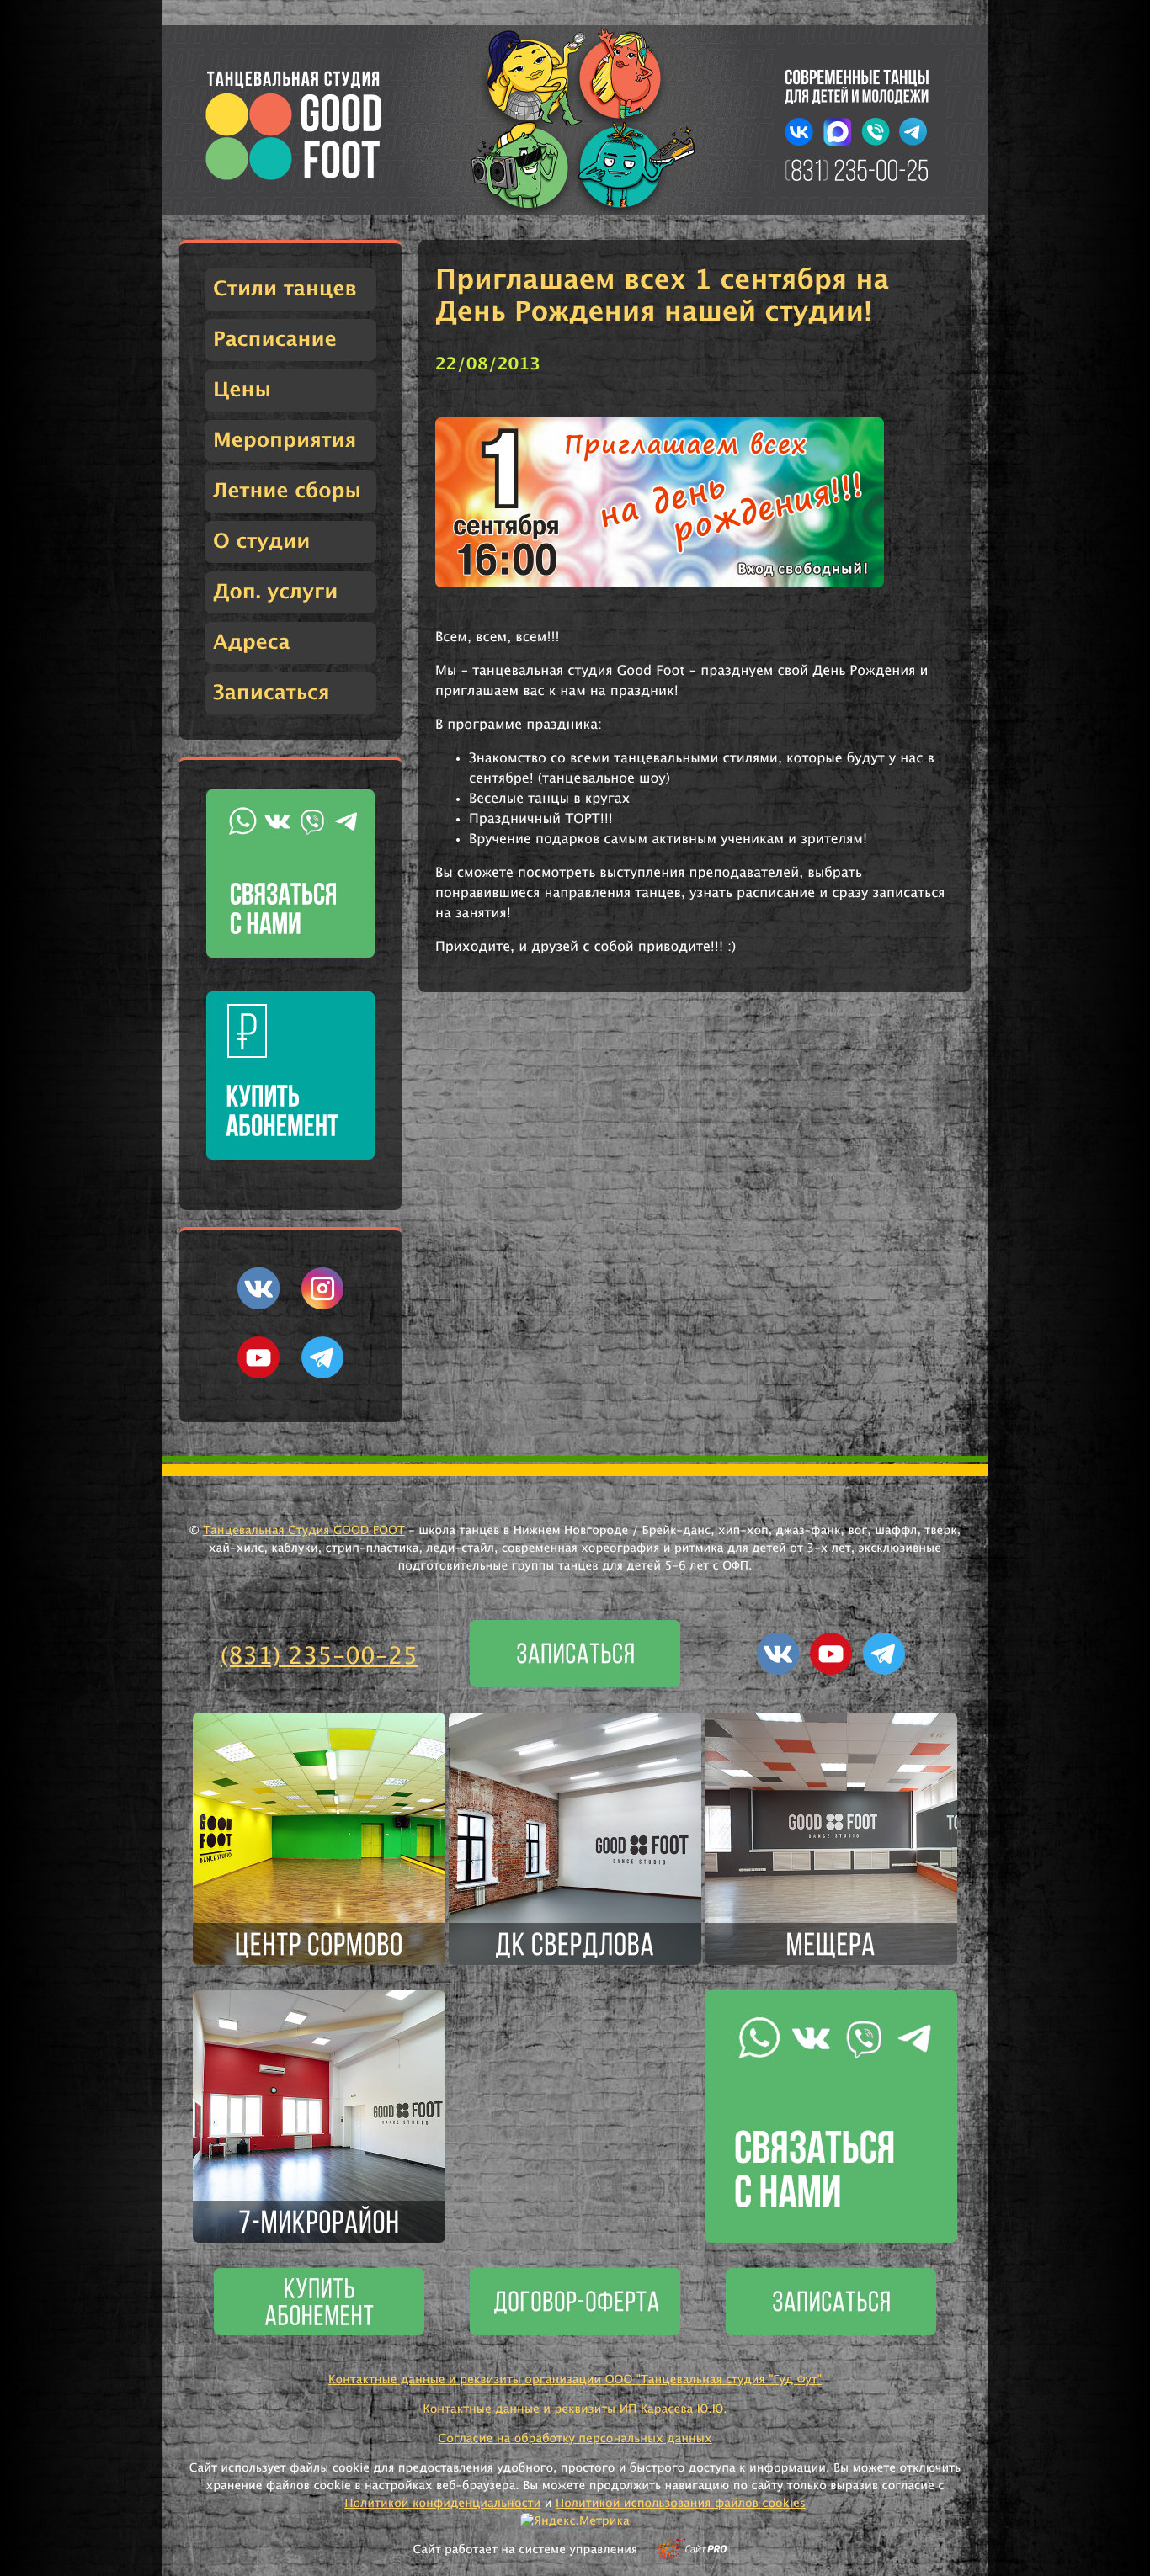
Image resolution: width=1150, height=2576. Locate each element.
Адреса (252, 643)
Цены (242, 390)
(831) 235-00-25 (319, 1657)
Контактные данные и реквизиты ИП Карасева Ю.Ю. (575, 2409)
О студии (261, 542)
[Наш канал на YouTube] (258, 1375)
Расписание (275, 340)
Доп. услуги (275, 592)
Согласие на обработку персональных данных (575, 2439)
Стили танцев (285, 289)
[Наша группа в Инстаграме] (322, 1306)
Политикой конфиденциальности (442, 2504)
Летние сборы (287, 491)
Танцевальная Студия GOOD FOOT (304, 1531)
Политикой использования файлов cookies (681, 2504)
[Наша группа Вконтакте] (258, 1306)
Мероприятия (285, 441)
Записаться (272, 693)
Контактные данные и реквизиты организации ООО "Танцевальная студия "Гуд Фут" (575, 2380)
